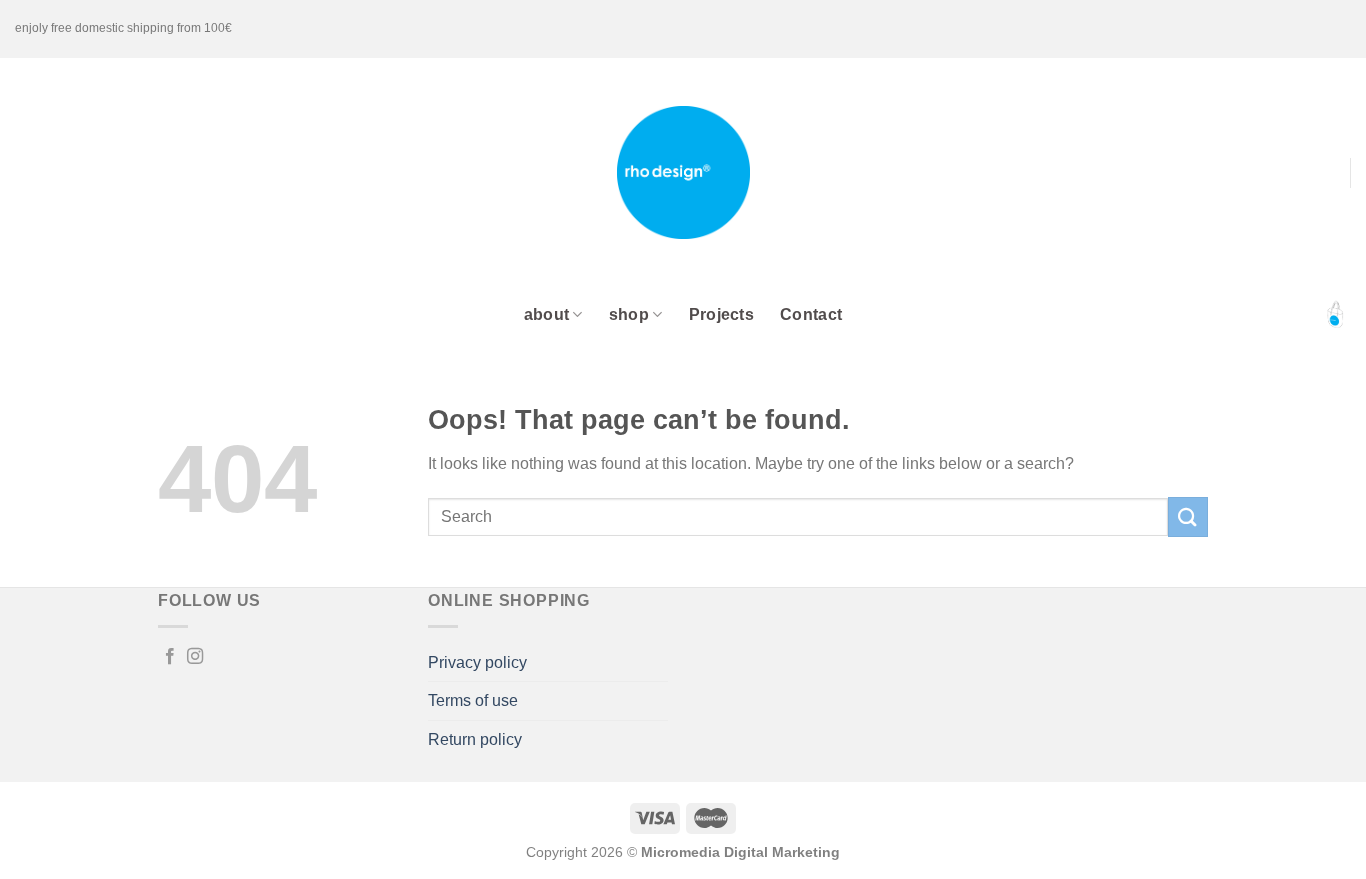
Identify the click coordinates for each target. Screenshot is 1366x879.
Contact (811, 314)
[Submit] (1188, 516)
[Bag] (1335, 315)
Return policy (475, 739)
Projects (722, 314)
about (547, 314)
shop (629, 314)
